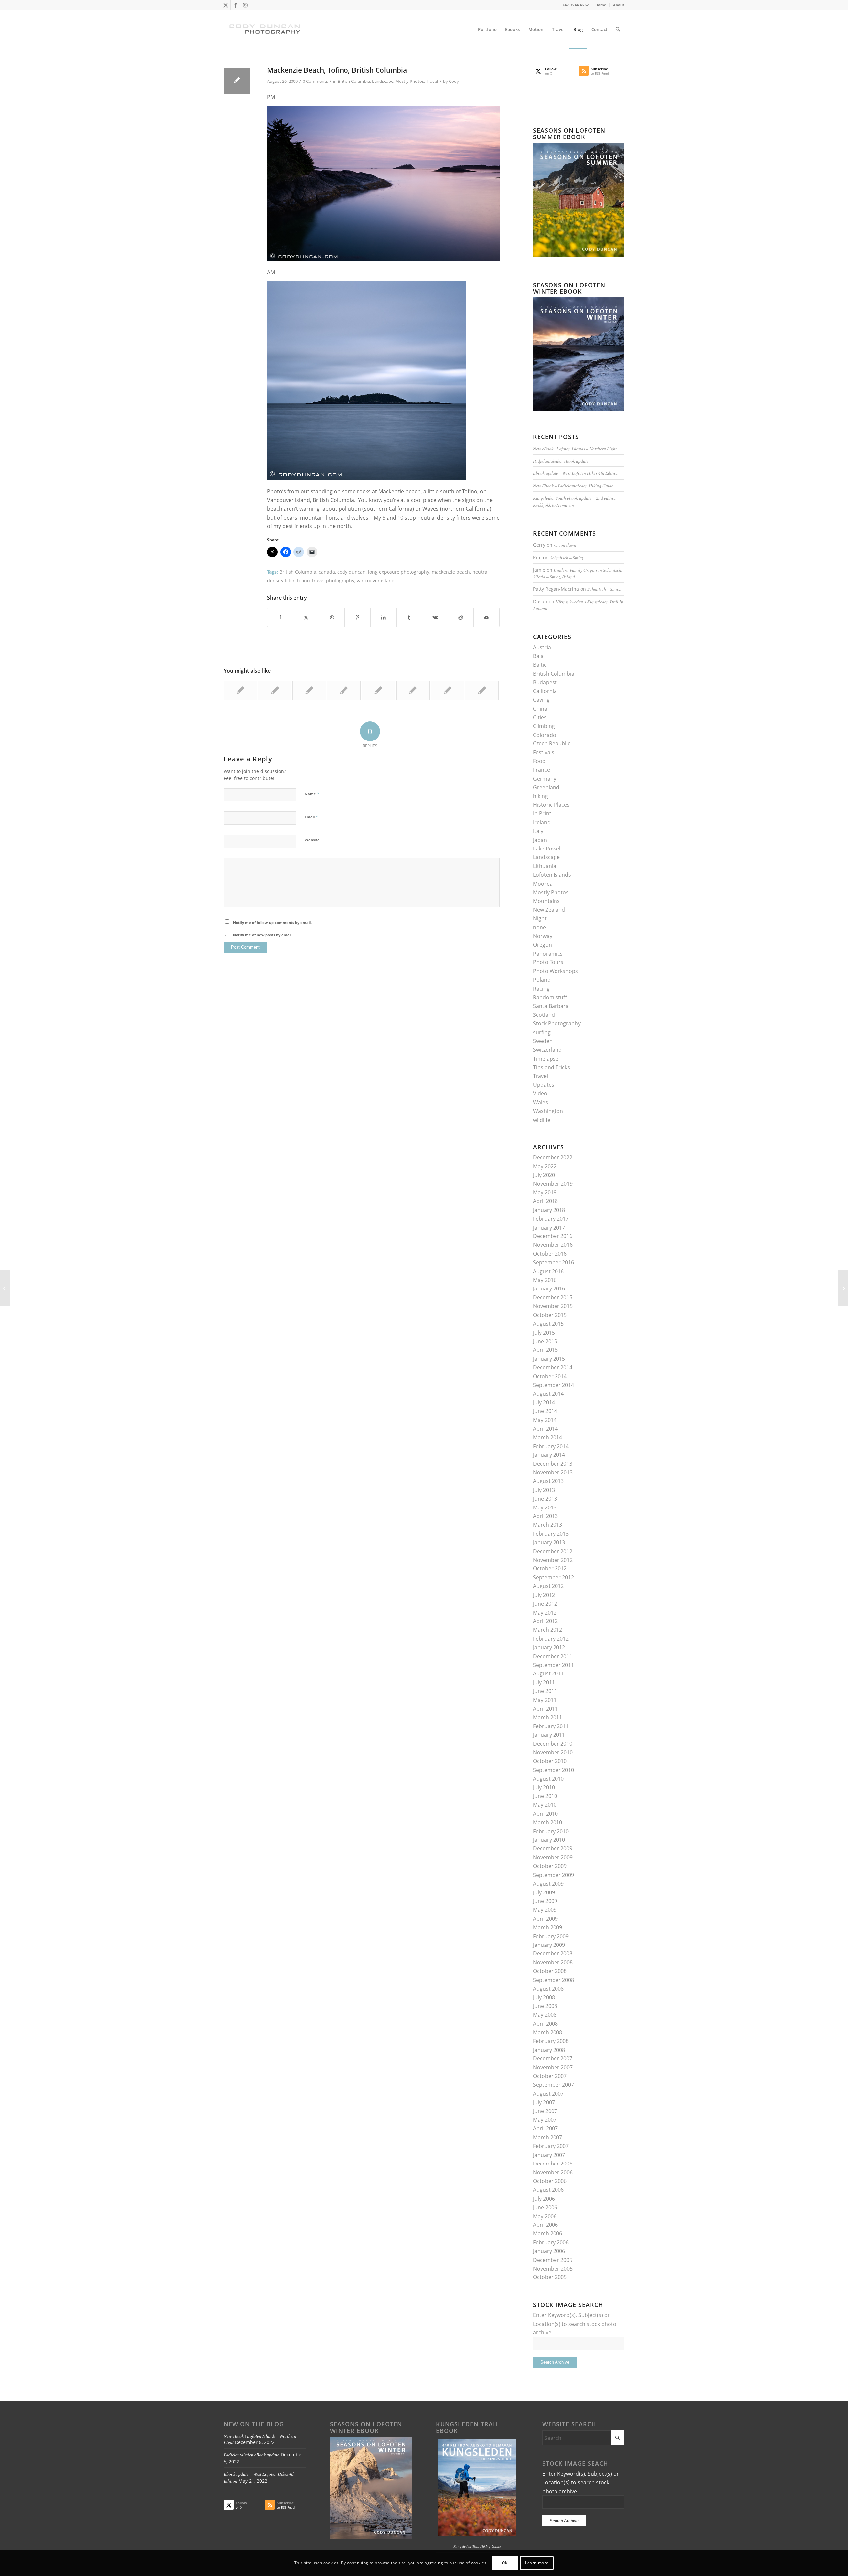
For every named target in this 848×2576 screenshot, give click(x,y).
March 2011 (548, 1717)
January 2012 (549, 1647)
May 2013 (545, 1507)
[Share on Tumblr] (409, 617)
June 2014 (545, 1411)
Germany (545, 779)
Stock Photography (557, 1023)
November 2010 (553, 1752)
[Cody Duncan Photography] (265, 29)
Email (311, 817)
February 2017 (551, 1219)
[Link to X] (225, 5)
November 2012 (553, 1560)
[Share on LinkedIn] (383, 617)
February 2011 (551, 1726)
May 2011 (545, 1700)
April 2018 (545, 1201)
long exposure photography (399, 572)
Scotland (544, 1015)
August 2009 (548, 1884)
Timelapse (546, 1059)
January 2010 (549, 1840)
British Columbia (354, 81)
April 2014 (545, 1429)
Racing (541, 989)
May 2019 (545, 1192)
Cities (540, 717)
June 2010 (545, 1796)
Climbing (544, 726)
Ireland (542, 822)
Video (540, 1093)
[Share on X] (306, 617)
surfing (542, 1032)
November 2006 (553, 2172)
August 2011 (548, 1673)
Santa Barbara (551, 1006)
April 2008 (545, 2024)
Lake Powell (547, 849)
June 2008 (545, 2006)
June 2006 (545, 2207)
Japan (540, 840)
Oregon (542, 945)
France (541, 770)
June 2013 (545, 1499)
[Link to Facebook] (235, 5)
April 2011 (545, 1709)
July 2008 (544, 1997)
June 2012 (545, 1604)
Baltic (540, 665)
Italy (538, 831)
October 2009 (550, 1866)
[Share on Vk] (435, 617)
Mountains (546, 901)
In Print (542, 813)
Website (312, 840)
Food (539, 761)
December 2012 (553, 1551)
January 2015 (549, 1359)
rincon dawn (565, 545)
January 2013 (549, 1542)
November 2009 (553, 1857)
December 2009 (553, 1848)
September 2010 (554, 1770)
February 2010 (551, 1831)
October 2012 (550, 1568)
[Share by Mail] (486, 617)
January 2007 (549, 2155)
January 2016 (549, 1288)
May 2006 (545, 2216)
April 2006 (545, 2225)
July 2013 (544, 1490)
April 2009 (545, 1919)
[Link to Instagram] (245, 5)
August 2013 (548, 1481)
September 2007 (554, 2085)
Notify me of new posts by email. (263, 935)
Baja (538, 656)
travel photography (333, 581)
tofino (303, 581)
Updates (544, 1085)
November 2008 (553, 1962)
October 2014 (550, 1376)
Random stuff (550, 997)
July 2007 (544, 2102)
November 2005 (553, 2269)
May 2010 (545, 1805)
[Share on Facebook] (280, 617)
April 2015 (545, 1350)
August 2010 (548, 1779)
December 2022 (553, 1157)
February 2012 (551, 1639)
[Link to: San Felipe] (275, 690)
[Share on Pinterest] (358, 617)
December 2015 (553, 1297)
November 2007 (553, 2067)
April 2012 (545, 1621)
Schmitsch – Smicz (567, 557)
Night (540, 918)
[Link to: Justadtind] (447, 690)
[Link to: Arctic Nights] (344, 690)
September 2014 (554, 1385)
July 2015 (544, 1333)
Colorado (545, 735)
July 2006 (544, 2199)
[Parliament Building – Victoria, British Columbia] (5, 1288)
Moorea (543, 884)
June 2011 (545, 1691)
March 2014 (548, 1437)
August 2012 (548, 1586)
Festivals (544, 752)
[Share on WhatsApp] (332, 617)
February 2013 (551, 1534)
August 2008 (548, 1989)
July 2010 (544, 1787)
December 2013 (553, 1464)
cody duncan (351, 572)
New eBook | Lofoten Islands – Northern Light (575, 448)
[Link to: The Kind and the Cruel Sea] (413, 690)
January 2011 (549, 1735)
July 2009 (544, 1892)
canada (327, 572)
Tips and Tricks (552, 1067)
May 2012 (545, 1613)
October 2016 (550, 1254)
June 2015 (545, 1341)
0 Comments (315, 81)
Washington (548, 1111)
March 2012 (548, 1630)
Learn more (537, 2563)
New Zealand (549, 910)
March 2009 (548, 1927)
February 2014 (551, 1446)
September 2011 (554, 1665)
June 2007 (545, 2111)
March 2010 (548, 1822)
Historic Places (551, 805)
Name (312, 794)
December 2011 (553, 1656)
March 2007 (548, 2137)
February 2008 (551, 2041)
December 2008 (553, 1953)
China (540, 709)
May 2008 (545, 2015)
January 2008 (549, 2050)
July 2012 (544, 1595)
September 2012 (554, 1577)
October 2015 (550, 1315)
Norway (543, 936)
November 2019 (553, 1184)
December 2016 (553, 1236)
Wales (540, 1102)
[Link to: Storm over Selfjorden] (309, 690)
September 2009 (554, 1875)
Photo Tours (548, 962)
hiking (540, 796)
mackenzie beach (451, 572)
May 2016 (545, 1280)
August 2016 (548, 1271)
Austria (542, 647)
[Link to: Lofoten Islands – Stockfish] (482, 690)
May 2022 (545, 1166)
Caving (541, 700)
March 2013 (548, 1525)
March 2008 (548, 2032)
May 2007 (545, 2120)
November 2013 (553, 1472)
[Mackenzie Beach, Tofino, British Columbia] (237, 81)
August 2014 (548, 1394)
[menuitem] (601, 5)
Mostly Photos (410, 81)
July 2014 (544, 1402)
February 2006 (551, 2242)
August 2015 (548, 1324)
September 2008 (554, 1980)
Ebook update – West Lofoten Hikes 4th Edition (576, 473)
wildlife (542, 1120)
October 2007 (550, 2076)
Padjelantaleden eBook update (561, 461)
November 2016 (553, 1245)
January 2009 (549, 1945)
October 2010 (550, 1761)
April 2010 (545, 1814)
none (539, 927)
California (545, 691)
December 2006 (553, 2164)
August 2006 (548, 2190)
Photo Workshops (556, 971)
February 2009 (551, 1936)
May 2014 (545, 1420)
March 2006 (548, 2233)
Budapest (545, 682)
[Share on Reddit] (461, 617)
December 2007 (553, 2058)
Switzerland (547, 1050)
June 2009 (545, 1901)
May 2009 (545, 1910)
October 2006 (550, 2181)
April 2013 (545, 1516)
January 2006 (549, 2251)
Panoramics (548, 954)
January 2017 (549, 1228)
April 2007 (545, 2128)
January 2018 (549, 1210)
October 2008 (550, 1971)
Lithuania (545, 866)
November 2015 (553, 1306)
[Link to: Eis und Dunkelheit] (240, 690)
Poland (542, 980)
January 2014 (549, 1455)
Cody (454, 81)
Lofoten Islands (552, 875)
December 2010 (553, 1744)
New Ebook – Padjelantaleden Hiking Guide (573, 486)
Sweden (543, 1041)
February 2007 (551, 2146)
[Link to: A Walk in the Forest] (378, 690)
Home (601, 5)
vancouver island (376, 581)
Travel (432, 81)
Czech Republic (552, 743)
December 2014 (553, 1367)
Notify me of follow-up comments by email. (272, 923)
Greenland (546, 787)
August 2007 (548, 2094)
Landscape (383, 81)
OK (505, 2563)
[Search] (618, 29)
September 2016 (554, 1262)
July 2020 (544, 1175)
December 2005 (553, 2260)
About (619, 5)
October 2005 (550, 2277)
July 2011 (544, 1682)
